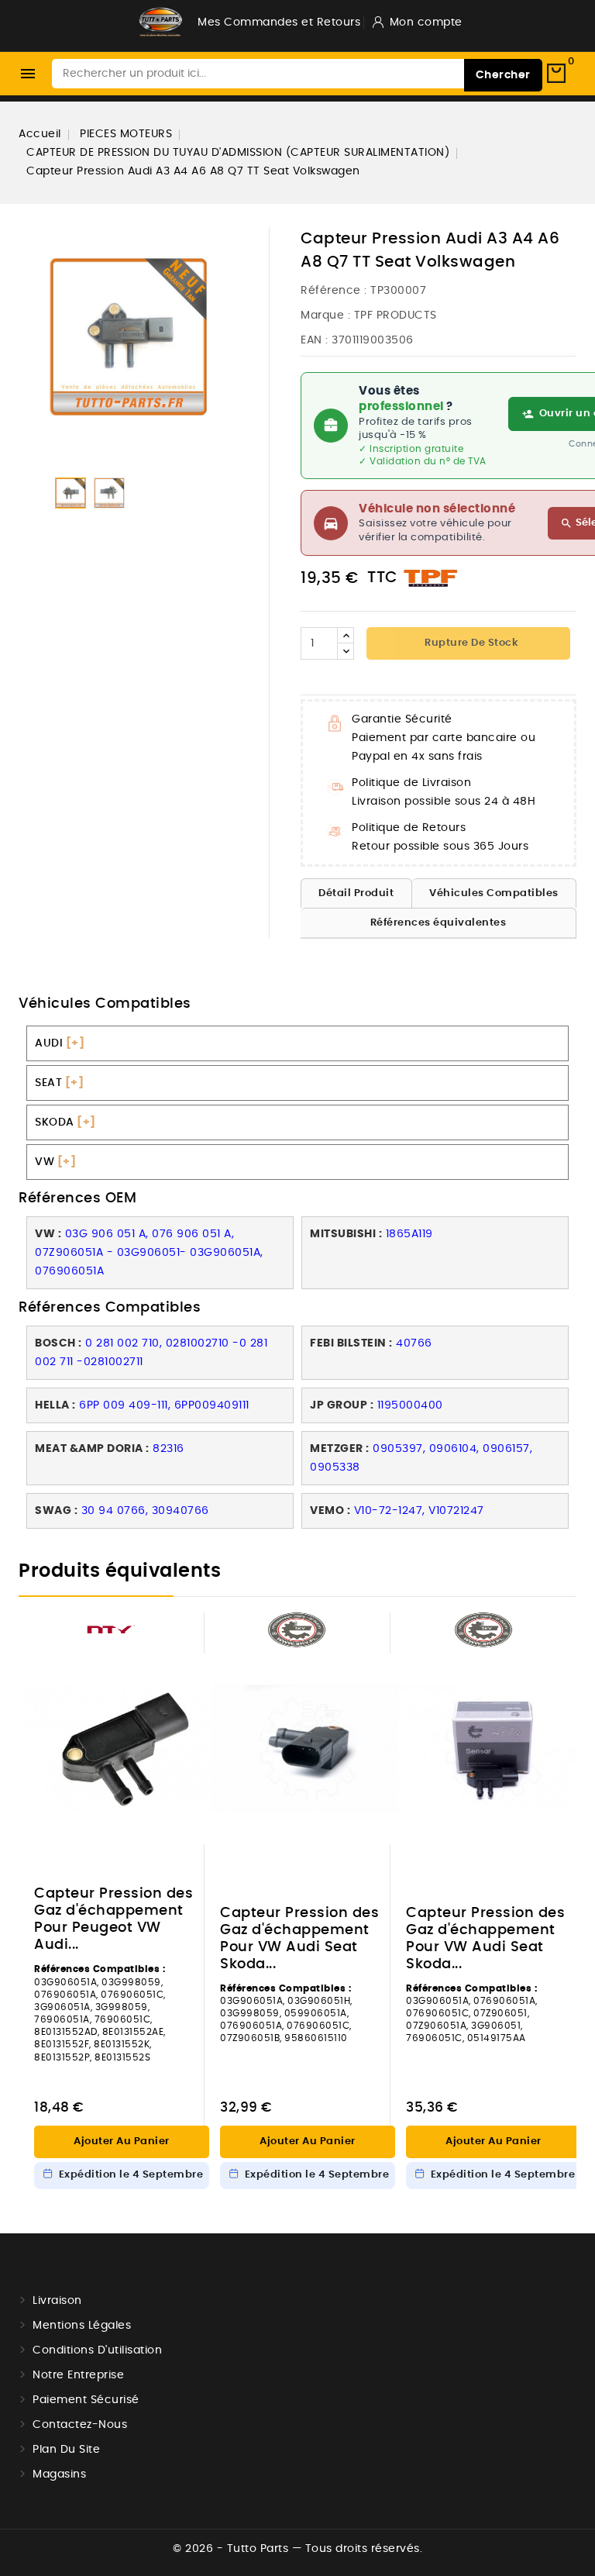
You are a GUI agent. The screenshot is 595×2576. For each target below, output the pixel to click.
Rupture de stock (471, 643)
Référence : (334, 291)
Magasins (59, 2474)
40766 (414, 1343)
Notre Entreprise (78, 2375)
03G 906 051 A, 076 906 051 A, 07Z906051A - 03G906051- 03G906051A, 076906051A (149, 1253)
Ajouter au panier (122, 2141)
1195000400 (410, 1405)
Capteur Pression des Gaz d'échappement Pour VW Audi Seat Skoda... (299, 1939)
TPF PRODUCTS (396, 316)
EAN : (315, 340)
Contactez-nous (80, 2425)
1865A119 (409, 1234)
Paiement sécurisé (86, 2400)
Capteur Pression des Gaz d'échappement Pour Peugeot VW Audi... (113, 1919)
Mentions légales (82, 2326)
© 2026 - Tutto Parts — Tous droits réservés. (297, 2549)
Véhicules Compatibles (494, 893)
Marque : (325, 316)
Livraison (57, 2301)
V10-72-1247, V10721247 (419, 1511)
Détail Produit (356, 893)
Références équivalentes (439, 923)
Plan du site (66, 2450)
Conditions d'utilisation (97, 2350)
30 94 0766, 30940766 (145, 1511)
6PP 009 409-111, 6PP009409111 (164, 1405)
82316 (169, 1449)
